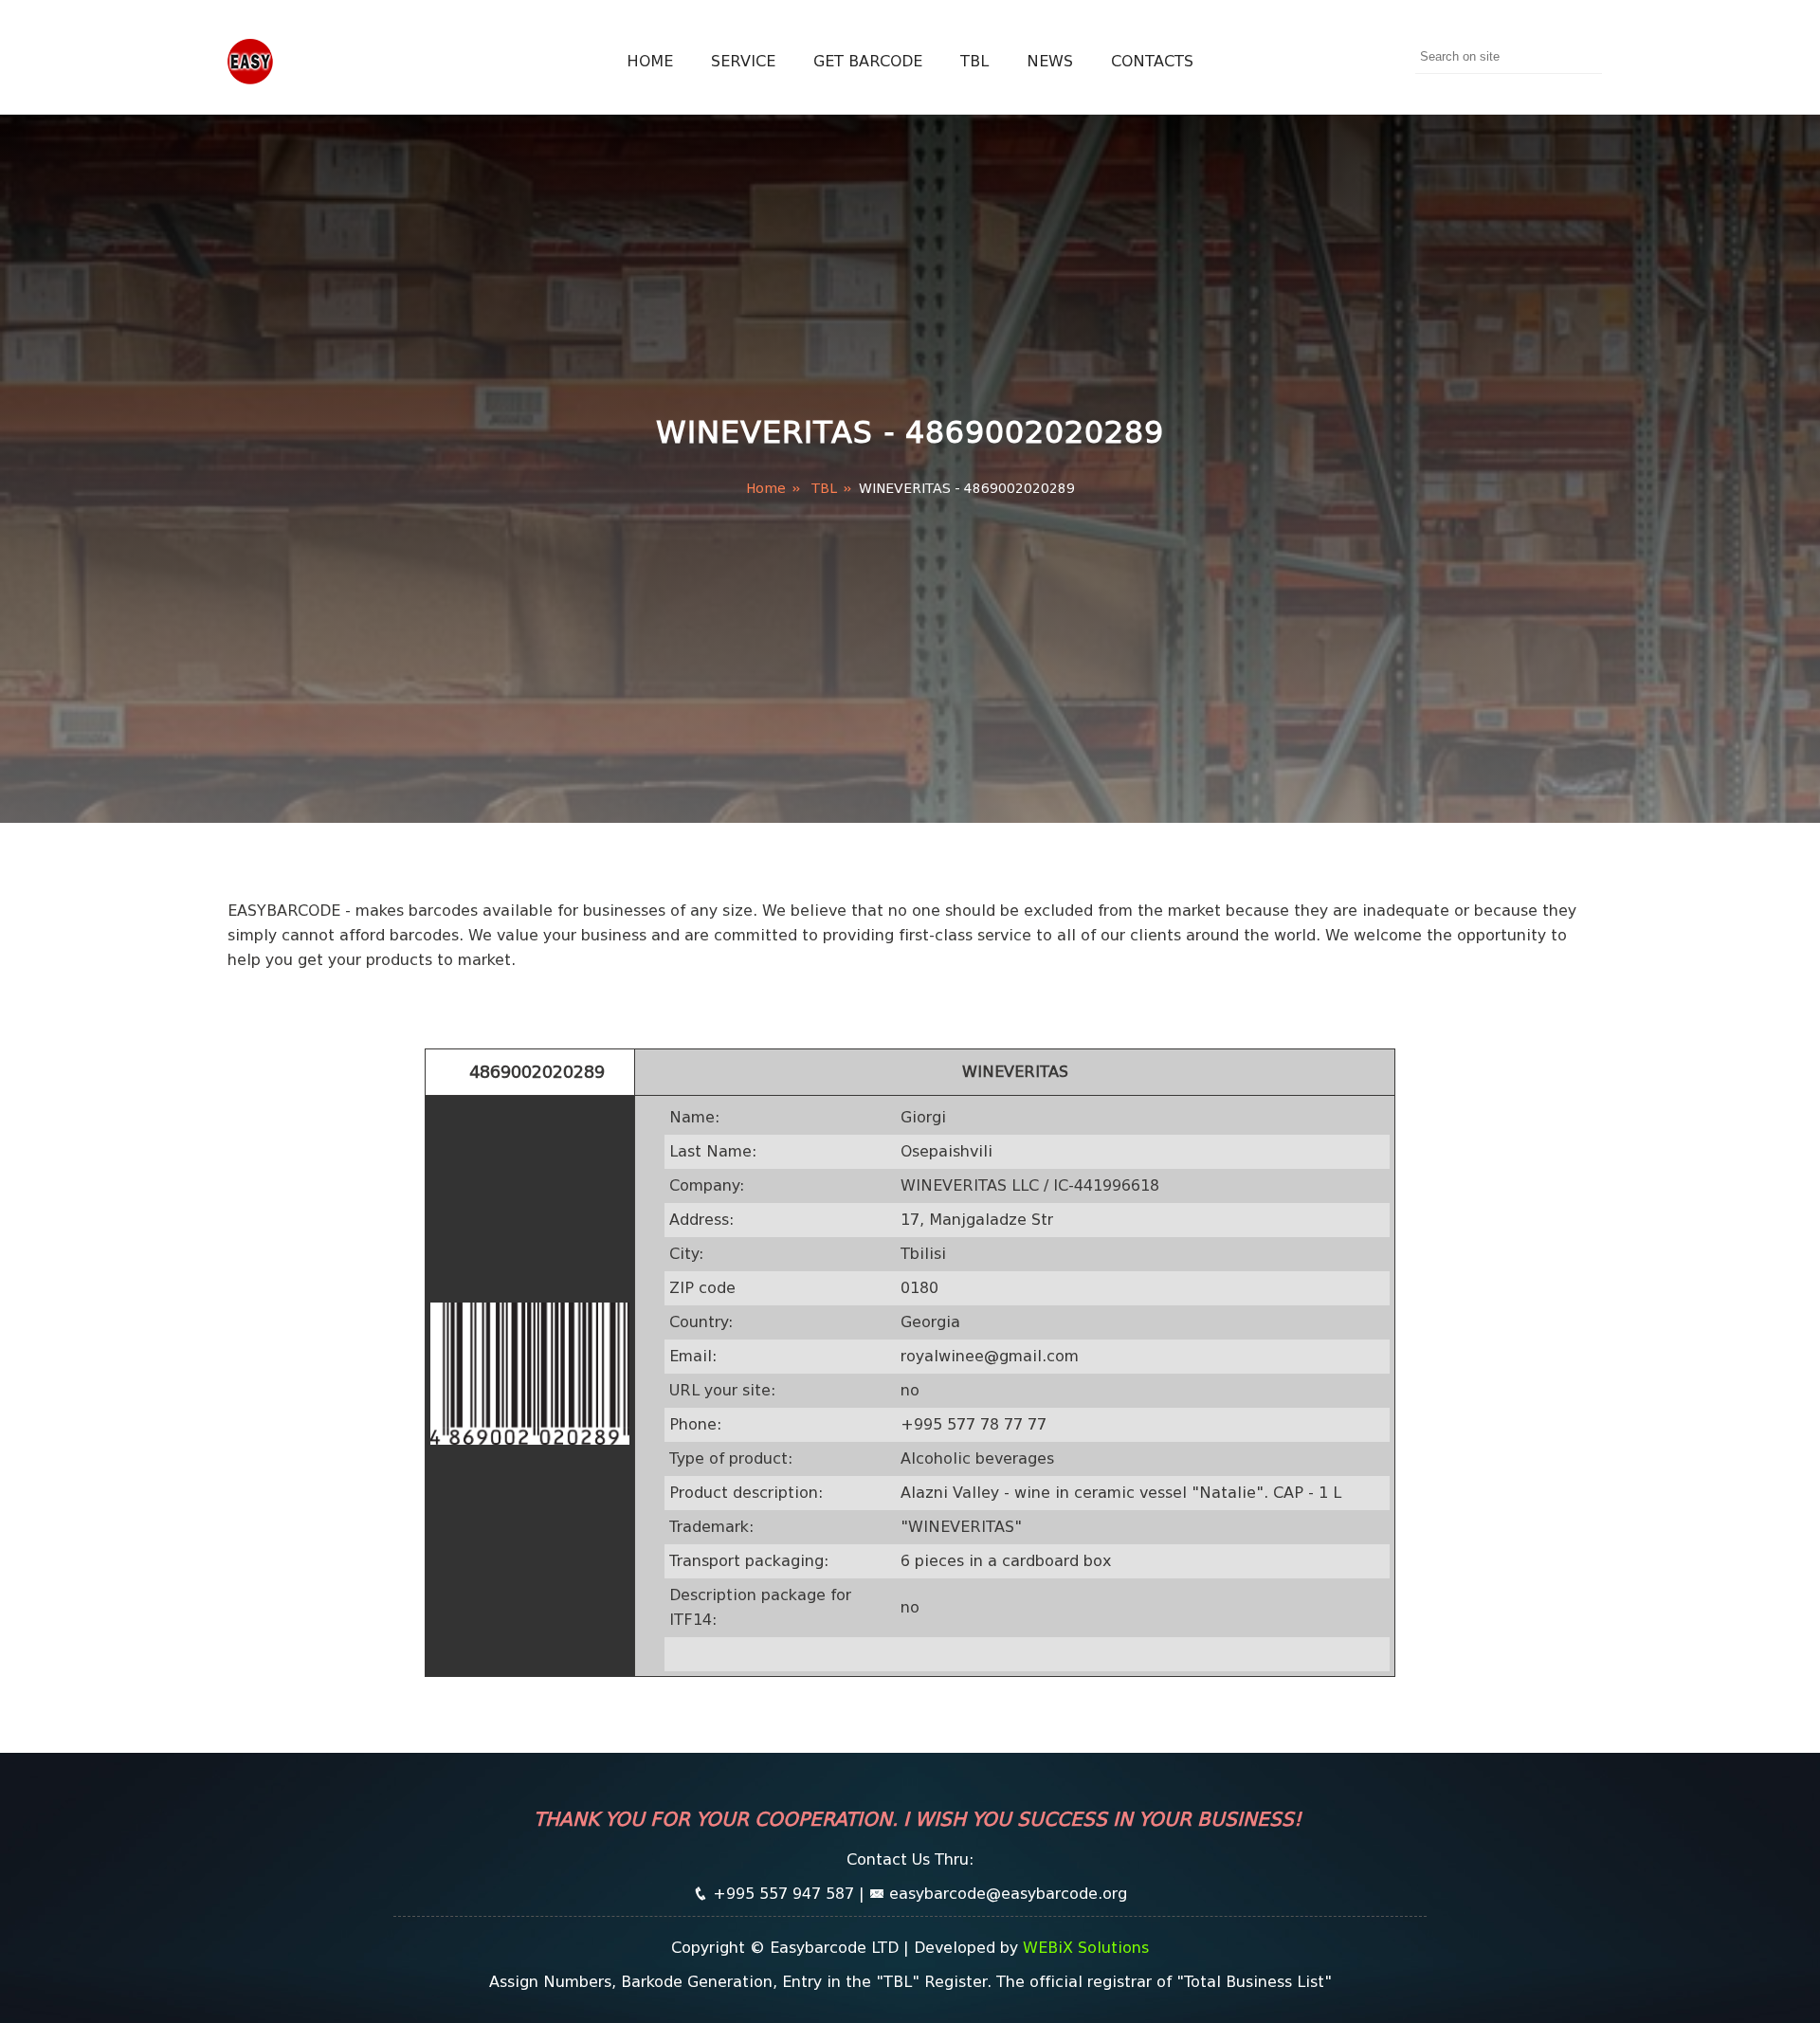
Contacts (1152, 61)
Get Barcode (868, 61)
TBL (974, 61)
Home (650, 61)
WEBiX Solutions (1086, 1948)
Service (743, 61)
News (1050, 61)
